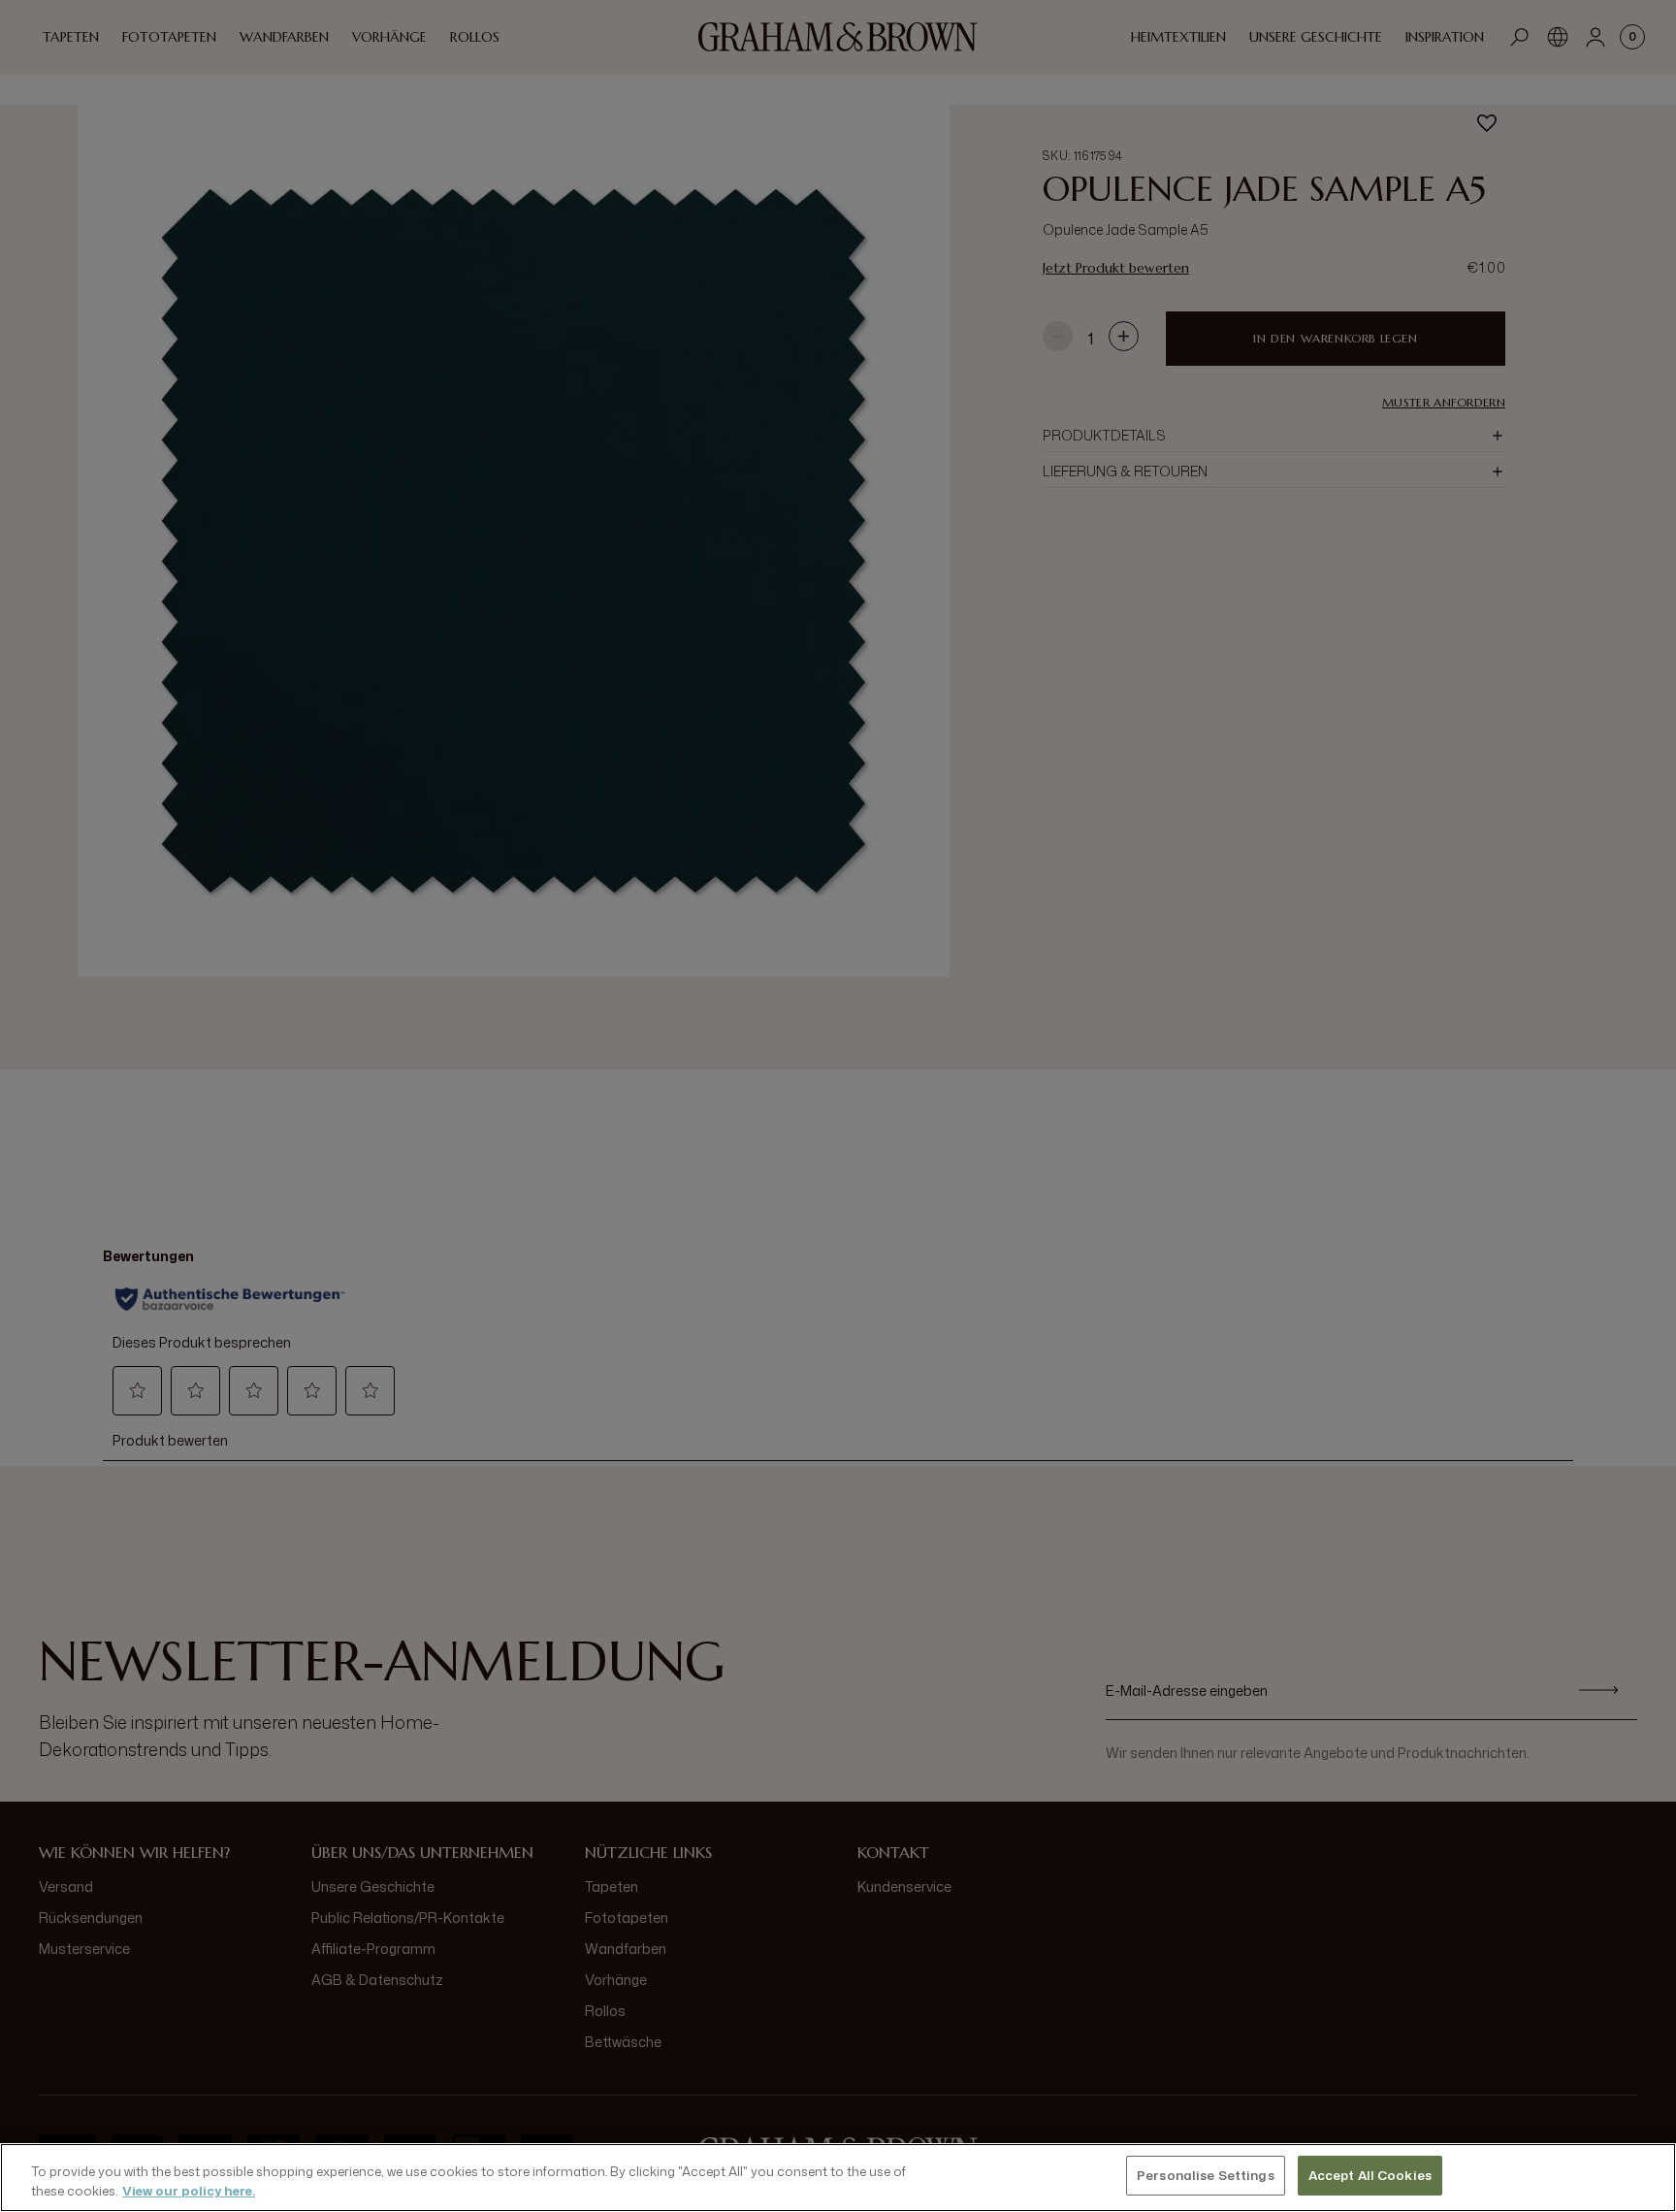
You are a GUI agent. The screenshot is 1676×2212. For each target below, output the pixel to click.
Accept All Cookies (1370, 2175)
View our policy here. (189, 2191)
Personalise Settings (1206, 2175)
